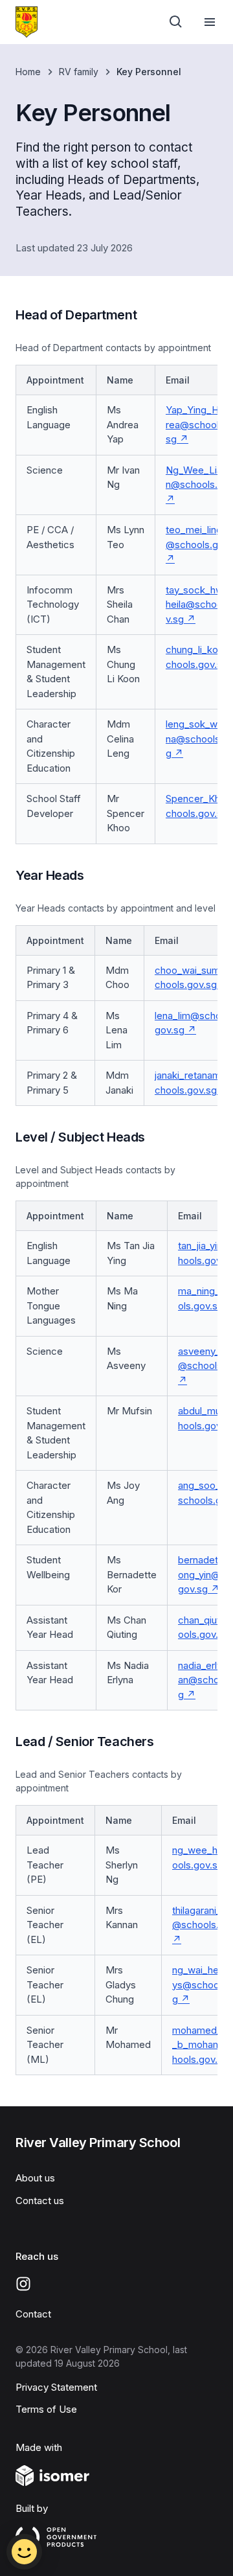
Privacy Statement (56, 2387)
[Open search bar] (176, 22)
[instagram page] (23, 2284)
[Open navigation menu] (210, 22)
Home (28, 72)
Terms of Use (46, 2409)
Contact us (40, 2201)
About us (35, 2178)
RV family (79, 72)
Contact (33, 2314)
